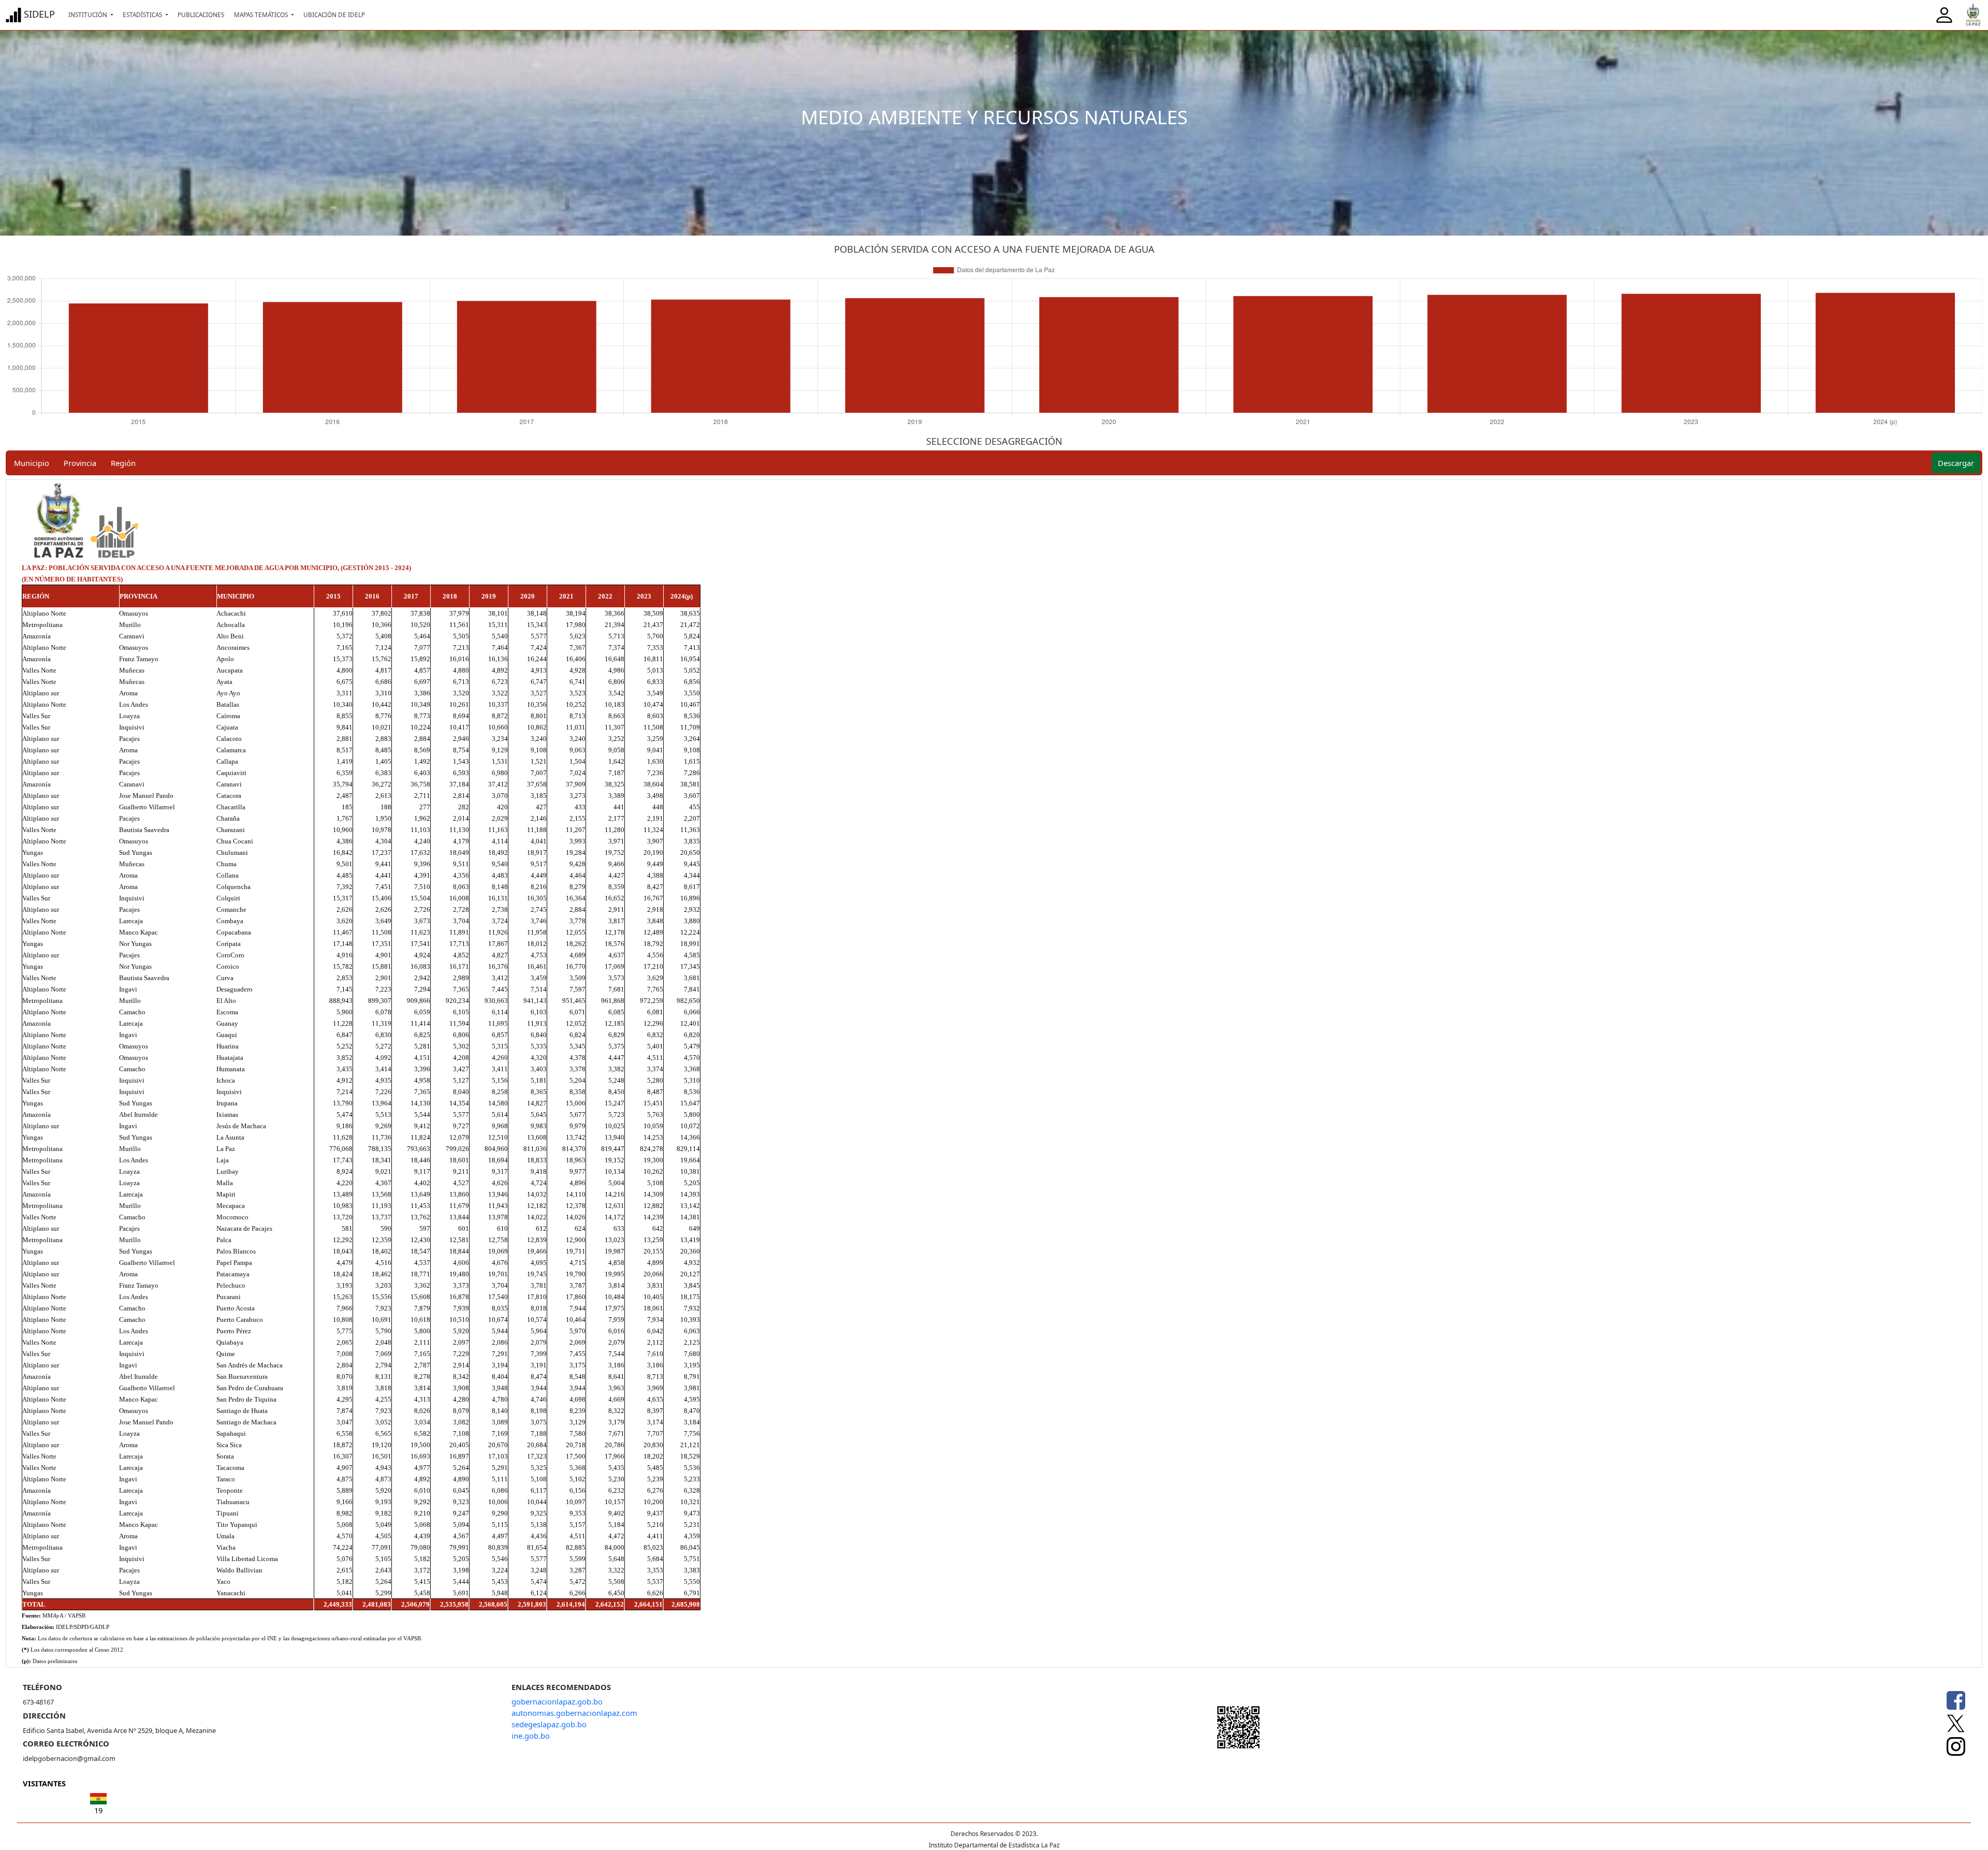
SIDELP (38, 14)
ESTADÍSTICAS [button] (143, 14)
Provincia (80, 463)
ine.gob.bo (531, 1736)
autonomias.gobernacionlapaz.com (574, 1713)
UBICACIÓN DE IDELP (334, 14)
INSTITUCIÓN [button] (89, 14)
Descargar (1956, 463)
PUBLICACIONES (201, 14)
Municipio (32, 463)
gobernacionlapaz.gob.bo (557, 1701)
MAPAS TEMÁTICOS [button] (262, 14)
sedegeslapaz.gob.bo (549, 1724)
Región (123, 463)
